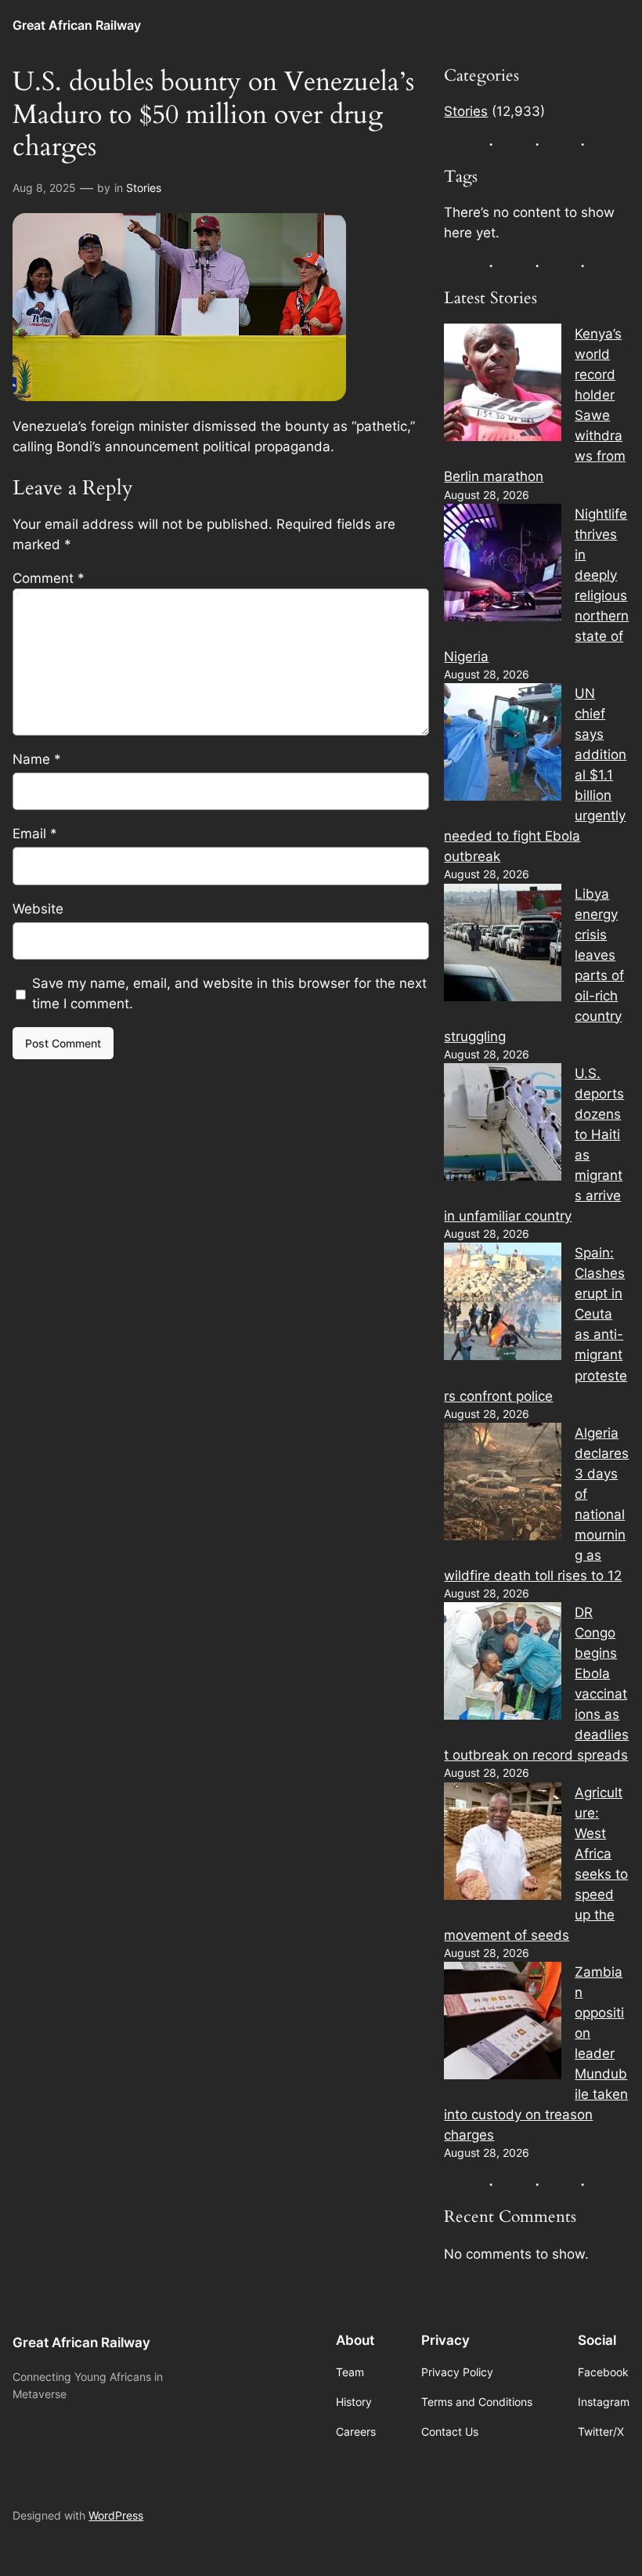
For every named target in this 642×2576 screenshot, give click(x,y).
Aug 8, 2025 (44, 188)
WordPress (116, 2515)
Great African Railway (77, 25)
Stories (144, 188)
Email (35, 834)
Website (38, 909)
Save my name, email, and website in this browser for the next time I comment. (229, 993)
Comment (49, 578)
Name (37, 759)
